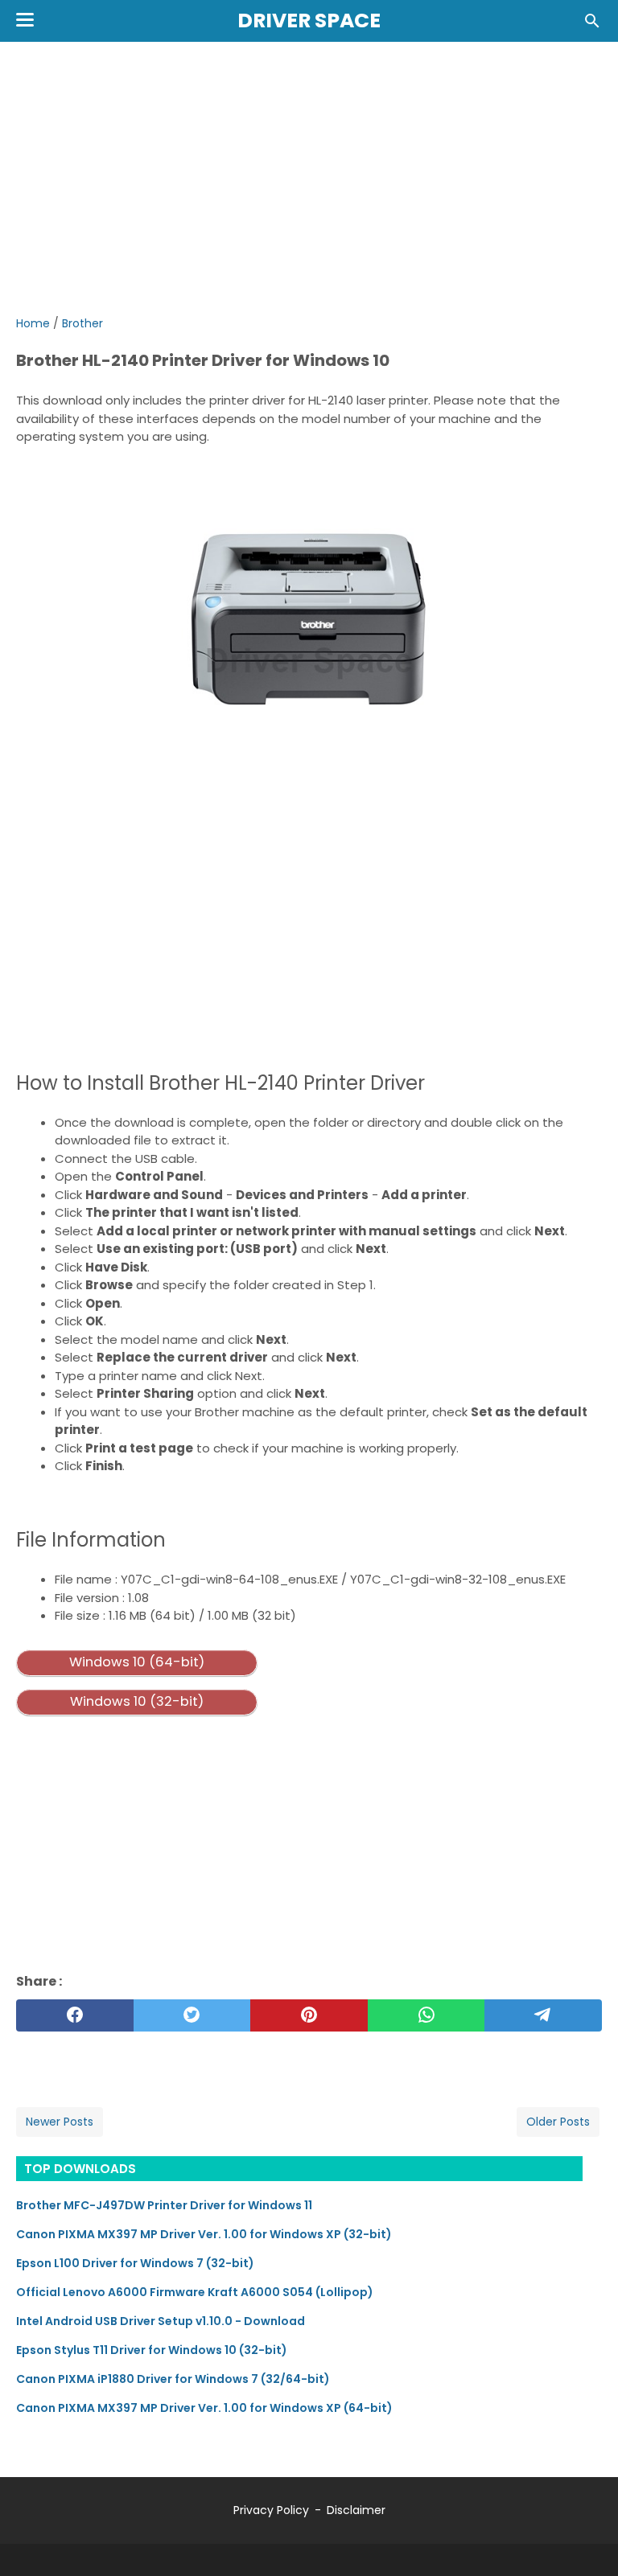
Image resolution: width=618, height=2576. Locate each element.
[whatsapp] (426, 2015)
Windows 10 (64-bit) (137, 1662)
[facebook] (75, 2015)
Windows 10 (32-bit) (137, 1701)
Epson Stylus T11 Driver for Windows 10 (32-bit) (152, 2350)
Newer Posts (60, 2122)
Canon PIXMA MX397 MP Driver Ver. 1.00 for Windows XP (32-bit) (204, 2234)
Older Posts (558, 2122)
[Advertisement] (309, 179)
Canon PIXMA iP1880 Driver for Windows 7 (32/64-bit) (173, 2379)
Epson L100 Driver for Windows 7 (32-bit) (135, 2263)
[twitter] (192, 2015)
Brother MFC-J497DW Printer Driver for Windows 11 (164, 2205)
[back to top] (586, 2539)
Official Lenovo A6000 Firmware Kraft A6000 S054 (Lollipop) (195, 2292)
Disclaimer (356, 2510)
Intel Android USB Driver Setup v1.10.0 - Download (161, 2321)
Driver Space (309, 21)
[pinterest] (309, 2015)
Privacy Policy (271, 2510)
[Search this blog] (592, 21)
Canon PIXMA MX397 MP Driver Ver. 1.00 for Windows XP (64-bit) (204, 2408)
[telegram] (543, 2015)
